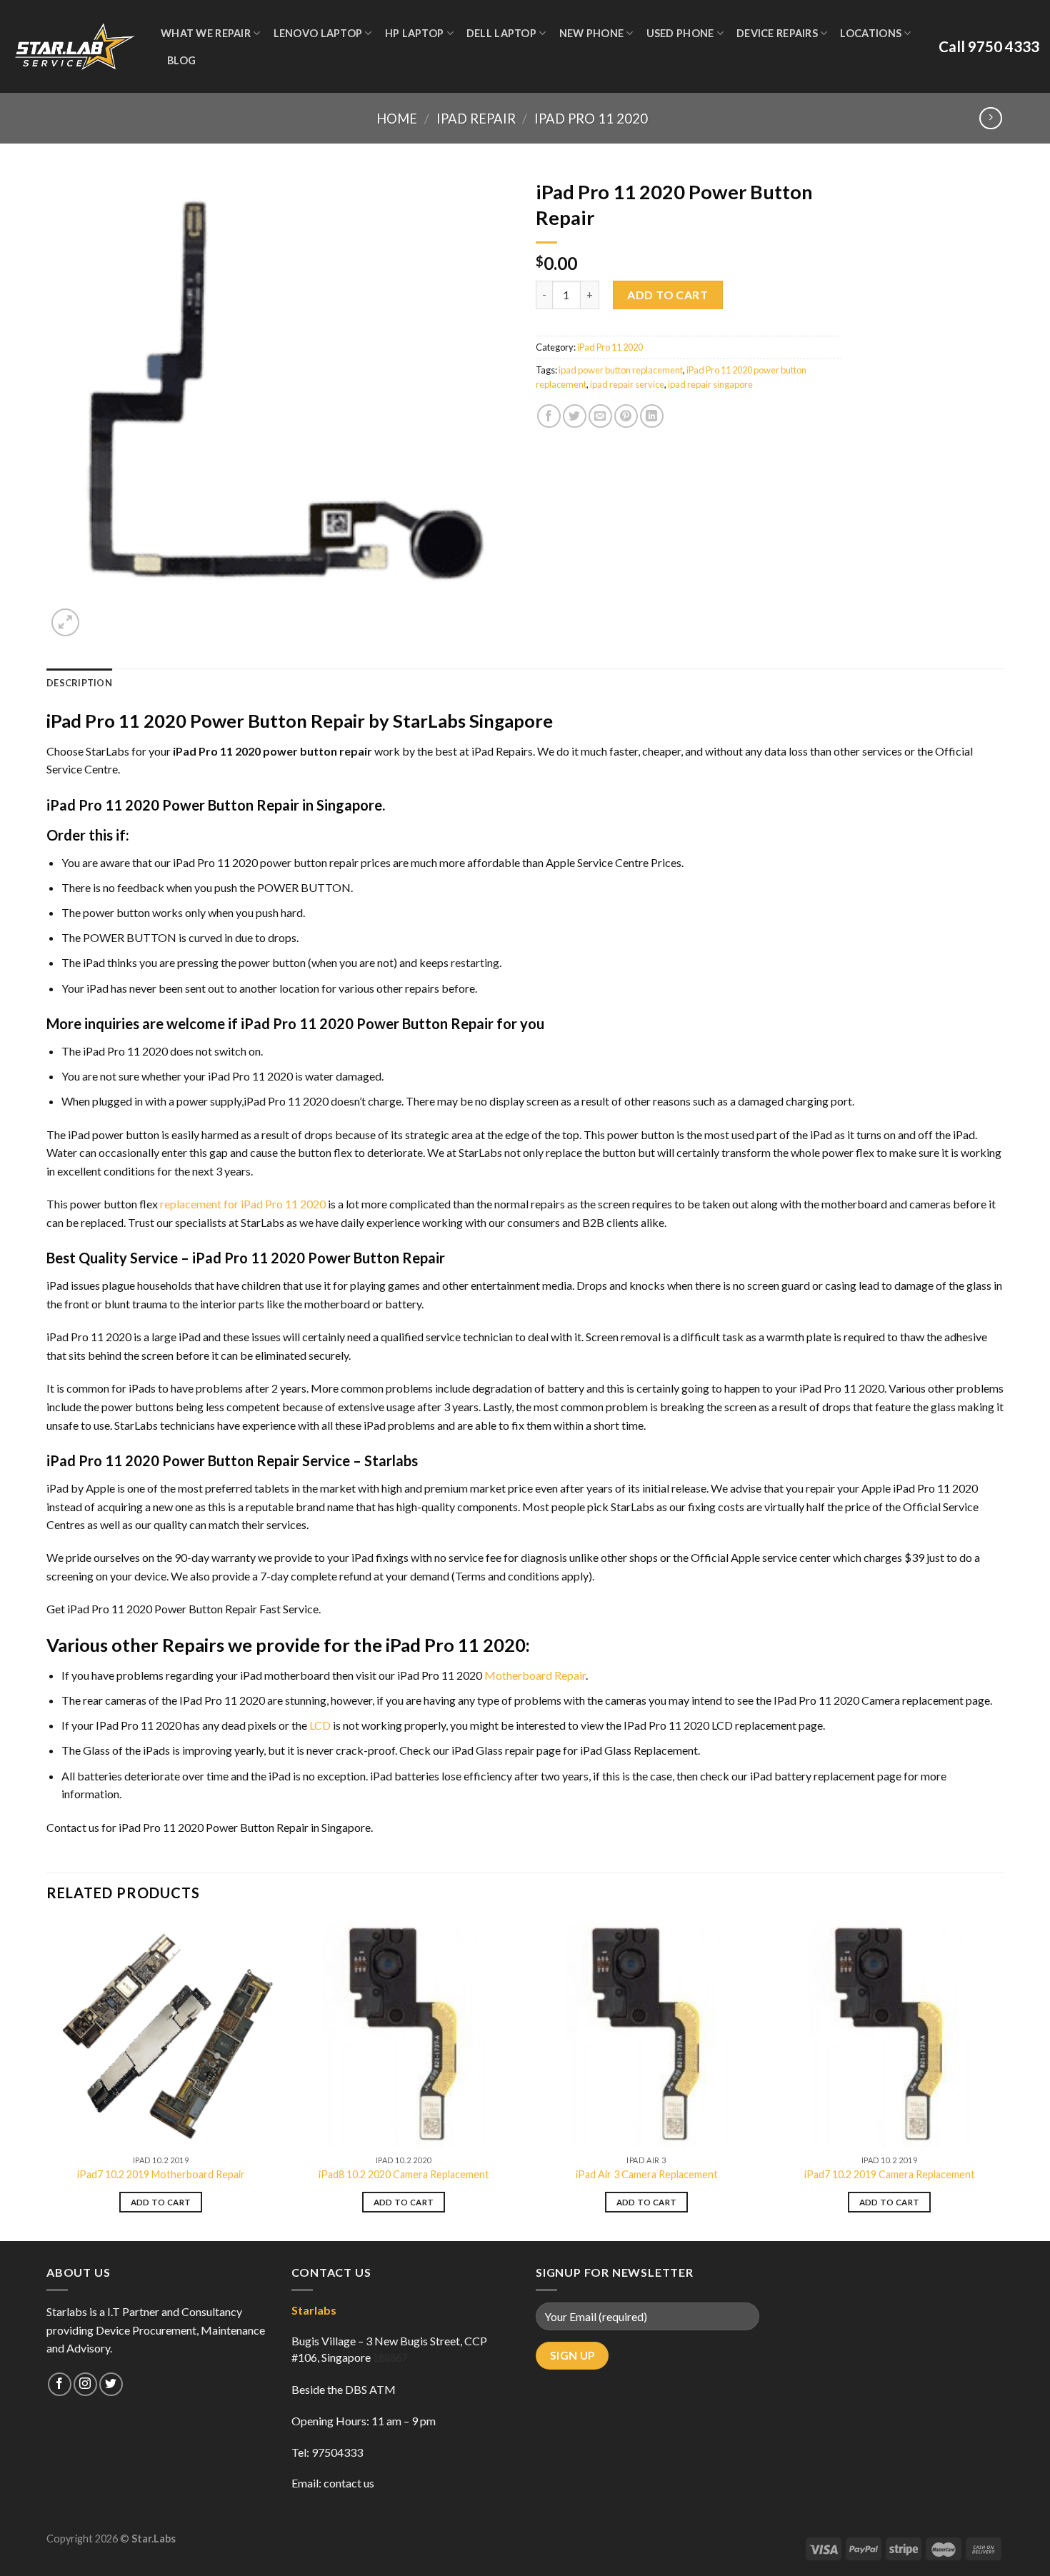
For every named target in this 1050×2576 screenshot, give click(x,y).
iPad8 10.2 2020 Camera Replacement (404, 2174)
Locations (871, 33)
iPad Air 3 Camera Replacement (647, 2174)
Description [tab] (79, 683)
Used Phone (680, 33)
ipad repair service (627, 384)
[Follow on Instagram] (85, 2384)
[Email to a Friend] (600, 416)
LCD (320, 1725)
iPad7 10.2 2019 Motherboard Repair (161, 2174)
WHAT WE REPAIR (206, 33)
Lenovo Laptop (318, 33)
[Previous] (47, 2079)
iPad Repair (476, 119)
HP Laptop (415, 33)
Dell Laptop (501, 33)
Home (397, 119)
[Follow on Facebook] (60, 2384)
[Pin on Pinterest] (626, 416)
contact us (349, 2483)
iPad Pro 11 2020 (591, 119)
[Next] (1003, 2079)
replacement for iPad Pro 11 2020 (243, 1204)
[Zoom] (65, 622)
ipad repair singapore (710, 384)
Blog (181, 60)
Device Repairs (777, 33)
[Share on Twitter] (575, 416)
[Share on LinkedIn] (652, 416)
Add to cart (667, 295)
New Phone (592, 33)
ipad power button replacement (621, 370)
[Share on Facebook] (549, 416)
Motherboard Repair (535, 1675)
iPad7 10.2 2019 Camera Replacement (890, 2174)
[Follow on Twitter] (111, 2384)
